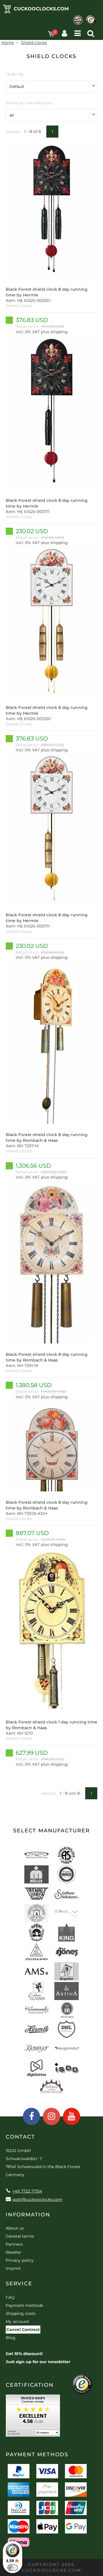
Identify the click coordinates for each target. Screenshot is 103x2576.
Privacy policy (20, 2260)
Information (28, 2215)
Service (19, 2284)
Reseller (14, 2252)
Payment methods (24, 2305)
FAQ (10, 2297)
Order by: (15, 74)
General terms (20, 2236)
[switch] (13, 2568)
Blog (11, 2338)
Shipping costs (21, 2313)
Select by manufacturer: (30, 103)
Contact (20, 2137)
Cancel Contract (23, 2330)
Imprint (13, 2268)
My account (17, 2322)
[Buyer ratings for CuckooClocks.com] (33, 2418)
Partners (14, 2244)
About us (15, 2228)
